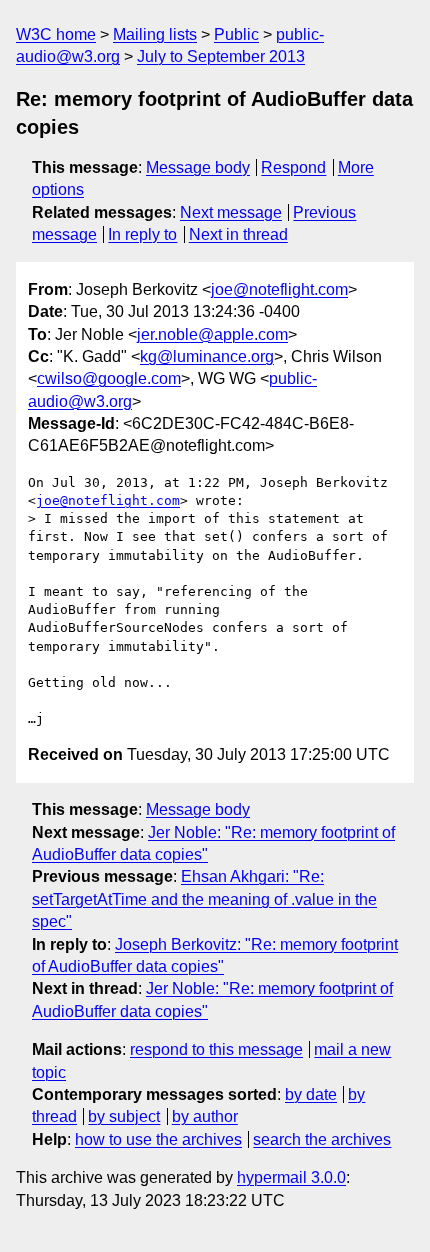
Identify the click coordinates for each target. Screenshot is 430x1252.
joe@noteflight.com (279, 289)
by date (311, 1094)
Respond (293, 167)
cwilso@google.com (109, 378)
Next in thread (238, 234)
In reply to (142, 234)
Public (236, 34)
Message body (198, 167)
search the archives (322, 1139)
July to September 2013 (221, 56)
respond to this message (216, 1049)
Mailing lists (155, 34)
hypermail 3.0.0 (291, 1177)
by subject (124, 1116)
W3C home (56, 34)
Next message (231, 212)
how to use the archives (158, 1139)
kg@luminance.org (207, 356)
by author (205, 1116)
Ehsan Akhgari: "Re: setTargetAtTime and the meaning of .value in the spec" (204, 899)
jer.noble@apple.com (212, 334)
